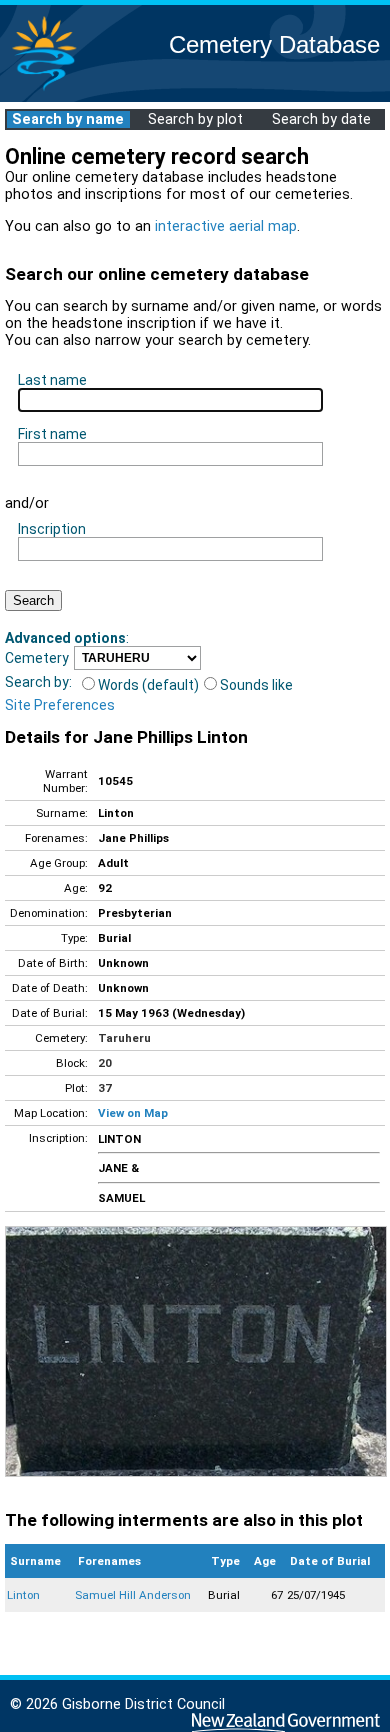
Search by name (68, 119)
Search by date (321, 119)
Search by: (38, 682)
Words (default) (148, 685)
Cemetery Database (274, 44)
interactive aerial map (226, 226)
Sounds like (256, 685)
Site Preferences (60, 705)
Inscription (52, 529)
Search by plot (195, 119)
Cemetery (37, 658)
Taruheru (124, 1038)
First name (52, 434)
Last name (52, 380)
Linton (23, 1595)
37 (105, 1088)
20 (105, 1063)
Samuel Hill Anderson (133, 1595)
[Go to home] (44, 89)
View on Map (133, 1113)
